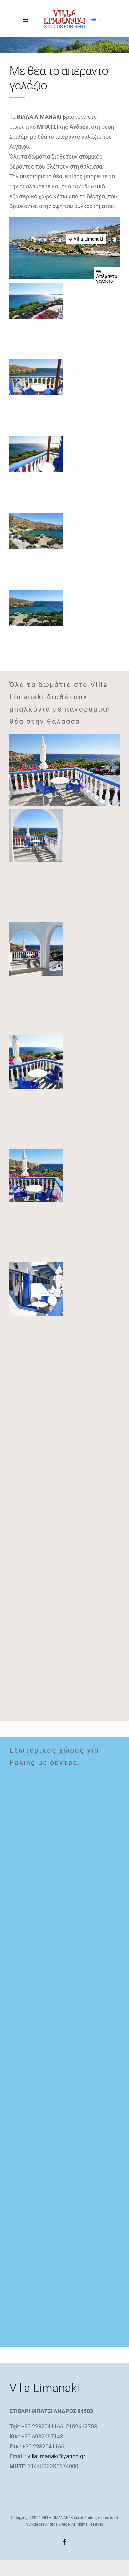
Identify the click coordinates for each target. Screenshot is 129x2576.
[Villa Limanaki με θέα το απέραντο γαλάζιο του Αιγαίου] (36, 287)
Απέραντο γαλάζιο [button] (107, 279)
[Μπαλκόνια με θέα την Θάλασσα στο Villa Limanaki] (64, 770)
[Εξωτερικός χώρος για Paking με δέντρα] (36, 1802)
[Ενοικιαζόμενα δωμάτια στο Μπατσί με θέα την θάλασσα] (36, 1516)
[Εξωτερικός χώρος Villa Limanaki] (36, 2029)
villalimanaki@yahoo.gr (56, 2456)
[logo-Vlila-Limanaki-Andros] (64, 12)
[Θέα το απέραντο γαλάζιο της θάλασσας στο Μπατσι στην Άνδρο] (36, 1062)
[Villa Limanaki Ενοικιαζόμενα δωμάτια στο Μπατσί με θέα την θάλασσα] (36, 1289)
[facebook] (64, 2542)
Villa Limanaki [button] (88, 239)
